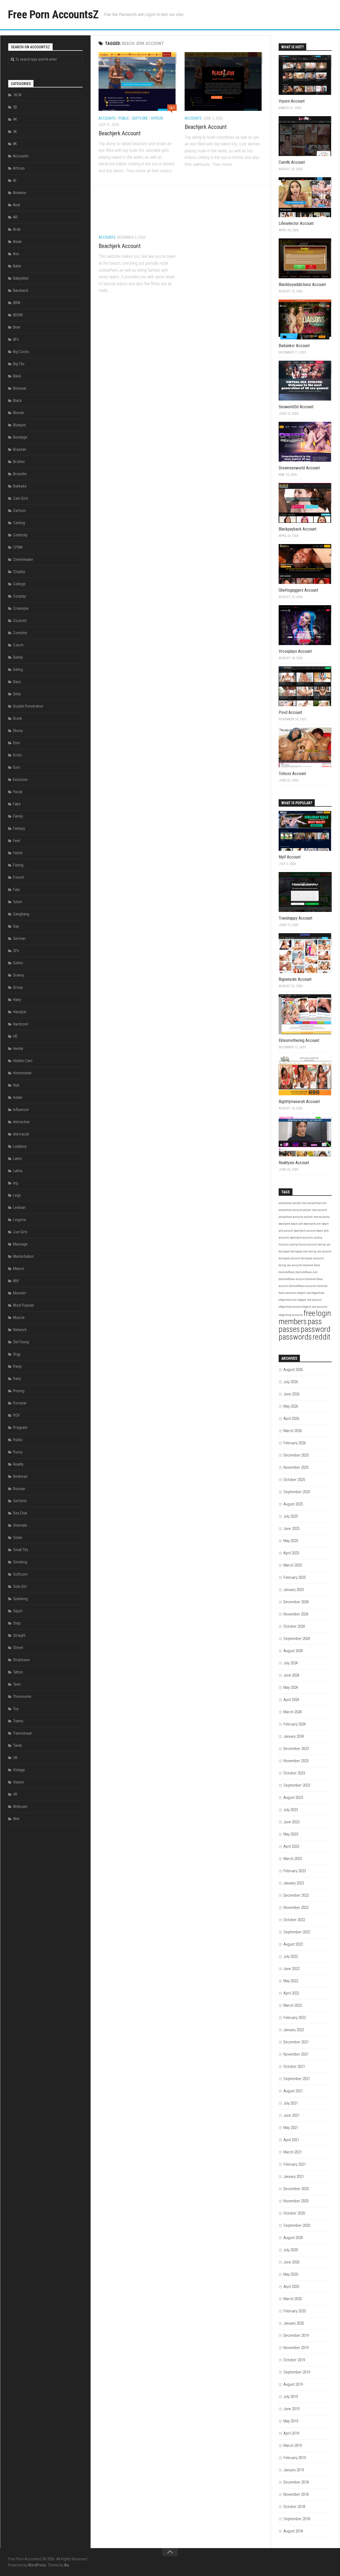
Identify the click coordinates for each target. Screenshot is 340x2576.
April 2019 (291, 2433)
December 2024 (296, 1602)
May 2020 (291, 2274)
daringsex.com (299, 1251)
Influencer (21, 1110)
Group (18, 987)
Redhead (20, 1476)
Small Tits (21, 1550)
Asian (17, 242)
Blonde (19, 413)
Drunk (18, 718)
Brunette (20, 474)
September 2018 (297, 2519)
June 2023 (291, 1822)
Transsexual (22, 1733)
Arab (17, 229)
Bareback (21, 291)
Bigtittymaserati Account (299, 1102)
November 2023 (296, 1761)
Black (17, 401)
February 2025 (295, 1577)
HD (15, 1036)
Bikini (17, 376)
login (324, 1313)
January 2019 (294, 2470)
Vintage (19, 1770)
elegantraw (318, 1293)
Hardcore (21, 1024)
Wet (16, 1819)
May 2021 (291, 2128)
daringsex (284, 1251)
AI (15, 180)
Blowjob (19, 425)
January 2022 (294, 2030)
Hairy (17, 1000)
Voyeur (157, 118)
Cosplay (19, 596)
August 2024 (293, 1651)
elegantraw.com (288, 1300)
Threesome (22, 1697)
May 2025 (291, 1541)
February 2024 (295, 1724)
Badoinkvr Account (294, 346)
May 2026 (291, 1406)
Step (17, 1623)
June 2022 (291, 1969)
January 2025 (294, 1590)
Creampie (21, 608)
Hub (16, 1085)
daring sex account (320, 1251)
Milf (16, 1281)
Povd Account (290, 712)
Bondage (20, 437)
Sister (18, 1538)
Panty (17, 1366)
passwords (295, 1337)
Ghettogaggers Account (298, 590)
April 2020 (291, 2287)
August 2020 (293, 2238)
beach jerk (297, 1224)
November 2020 (296, 2201)
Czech (18, 645)
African (19, 168)
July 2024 (291, 1663)
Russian (19, 1489)
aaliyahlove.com (317, 1203)
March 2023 (293, 1859)
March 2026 (293, 1431)
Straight (19, 1635)
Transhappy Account (296, 918)
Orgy (17, 1354)
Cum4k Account (292, 162)
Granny (18, 975)
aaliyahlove (285, 1203)
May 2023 (291, 1834)
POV (16, 1415)
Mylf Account (290, 857)
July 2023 (291, 1810)
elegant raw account (310, 1300)
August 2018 (293, 2531)
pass (315, 1321)
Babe (17, 266)
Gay (16, 926)
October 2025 (294, 1480)
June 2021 (291, 2115)
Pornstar (20, 1403)
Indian (18, 1097)
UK (15, 1758)
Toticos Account (292, 774)
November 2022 (296, 1908)
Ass (16, 254)
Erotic (18, 755)
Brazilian (20, 449)
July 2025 (291, 1516)
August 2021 (293, 2091)
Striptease (21, 1660)
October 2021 (294, 2066)
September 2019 (297, 2372)
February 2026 (295, 1443)
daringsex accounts (312, 1258)
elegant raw (304, 1293)
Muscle (19, 1318)
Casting (19, 523)
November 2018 (296, 2494)
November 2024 (296, 1614)
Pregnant (20, 1428)
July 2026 (291, 1382)
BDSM (18, 315)
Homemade (22, 1073)
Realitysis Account (294, 1163)
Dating (18, 670)
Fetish (18, 853)
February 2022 (295, 2018)
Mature (19, 1269)
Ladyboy (20, 1146)
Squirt (18, 1611)
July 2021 (291, 2103)
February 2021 (295, 2164)
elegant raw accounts (315, 1307)
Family (18, 816)
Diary (17, 682)
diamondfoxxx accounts (303, 1286)
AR (15, 217)
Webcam (20, 1807)
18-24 (17, 95)
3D (15, 107)
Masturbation (23, 1256)
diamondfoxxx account (292, 1279)
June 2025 (291, 1529)
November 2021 (296, 2054)
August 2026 (293, 1370)
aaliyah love (300, 1203)
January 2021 (294, 2177)
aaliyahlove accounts (291, 1217)
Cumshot (20, 633)
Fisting (18, 865)
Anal (16, 205)
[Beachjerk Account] (138, 81)
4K (15, 119)
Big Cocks (21, 352)
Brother (19, 462)
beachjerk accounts (301, 1238)
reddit (322, 1337)
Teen (17, 1684)
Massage (20, 1244)
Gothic (18, 963)
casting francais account (303, 1245)
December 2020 (296, 2189)
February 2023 (295, 1871)
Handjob (20, 1012)
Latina (18, 1171)
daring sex (324, 1245)
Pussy (18, 1452)
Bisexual (20, 388)
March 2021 (293, 2152)
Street (18, 1648)
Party (17, 1379)
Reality (18, 1464)
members (293, 1321)
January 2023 (294, 1883)
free (309, 1313)
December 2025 (296, 1455)
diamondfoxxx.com (307, 1272)
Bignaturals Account (295, 979)
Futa (16, 890)
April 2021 (291, 2140)
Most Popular (24, 1305)
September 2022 (297, 1932)
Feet (17, 841)
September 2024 (297, 1639)
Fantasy (19, 828)
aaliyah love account (315, 1210)
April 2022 (291, 1993)
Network (20, 1330)
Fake (17, 804)
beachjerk (284, 1224)
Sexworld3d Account (296, 407)
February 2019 (295, 2458)
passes (289, 1329)
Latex (17, 1159)
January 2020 (294, 2323)
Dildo (17, 694)
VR (15, 1794)
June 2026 (291, 1394)
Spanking (20, 1599)
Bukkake (20, 486)
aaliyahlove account (290, 1210)
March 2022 (293, 2005)
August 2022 (293, 1944)
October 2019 (294, 2360)
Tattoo (18, 1672)
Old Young (21, 1342)
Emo (16, 743)
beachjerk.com (313, 1224)
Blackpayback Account (297, 529)
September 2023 (297, 1785)
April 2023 (291, 1846)
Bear (17, 327)
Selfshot (20, 1501)
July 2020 (291, 2250)
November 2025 (296, 1467)
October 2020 (294, 2213)
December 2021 (296, 2042)
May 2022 (291, 1981)
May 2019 (291, 2421)
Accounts (107, 118)
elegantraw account (290, 1307)
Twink (18, 1745)
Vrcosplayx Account (295, 651)
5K (15, 132)
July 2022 (291, 1956)
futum (18, 902)
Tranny (18, 1721)
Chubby (19, 572)
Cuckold (20, 621)
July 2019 (291, 2397)
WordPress (37, 2565)
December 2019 (296, 2335)
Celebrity (20, 535)
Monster (20, 1293)
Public (124, 118)
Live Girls (20, 1232)
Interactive (21, 1122)
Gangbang (21, 914)
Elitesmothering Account (299, 1040)
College (19, 584)
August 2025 (293, 1504)
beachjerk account (305, 1231)
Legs (17, 1195)
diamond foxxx (312, 1265)
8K (15, 144)
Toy (16, 1709)
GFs (16, 951)
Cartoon (19, 511)
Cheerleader (23, 559)
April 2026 (291, 1419)
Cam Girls (21, 498)
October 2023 (294, 1773)
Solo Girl (20, 1586)
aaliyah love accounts (317, 1217)
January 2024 (294, 1736)
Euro (17, 767)
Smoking (20, 1562)
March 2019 (293, 2445)
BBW (17, 303)
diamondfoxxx (287, 1272)
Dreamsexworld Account (299, 468)
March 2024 (293, 1712)
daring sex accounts (290, 1265)
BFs (16, 339)
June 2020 (291, 2262)
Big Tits (19, 364)
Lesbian (19, 1207)
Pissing (19, 1391)
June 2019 (291, 2409)
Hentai (18, 1049)
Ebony (18, 731)
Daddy (18, 657)
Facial (18, 792)
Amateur (20, 193)
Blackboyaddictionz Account (302, 285)
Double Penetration (28, 706)
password (316, 1329)
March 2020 (293, 2299)
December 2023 (296, 1749)
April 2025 (291, 1553)
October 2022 (294, 1920)
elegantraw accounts (291, 1315)
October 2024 (294, 1626)
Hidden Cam (23, 1061)
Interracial (21, 1134)
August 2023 (293, 1798)
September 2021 (297, 2079)
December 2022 (296, 1895)
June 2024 (291, 1675)
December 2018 (296, 2482)
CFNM (18, 547)
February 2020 (295, 2311)
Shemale (20, 1525)
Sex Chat (20, 1513)
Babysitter (21, 278)
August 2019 (293, 2384)
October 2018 (294, 2507)
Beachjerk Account (120, 133)
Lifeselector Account (296, 223)
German (19, 938)
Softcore (140, 118)
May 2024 (291, 1687)
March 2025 (293, 1565)
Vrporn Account (292, 101)
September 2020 (297, 2225)
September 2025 (297, 1492)
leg (16, 1183)
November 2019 (296, 2348)
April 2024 (291, 1700)
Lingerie (20, 1220)
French (19, 877)
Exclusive (20, 780)
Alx (66, 2565)
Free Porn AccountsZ (53, 14)
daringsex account (289, 1258)
